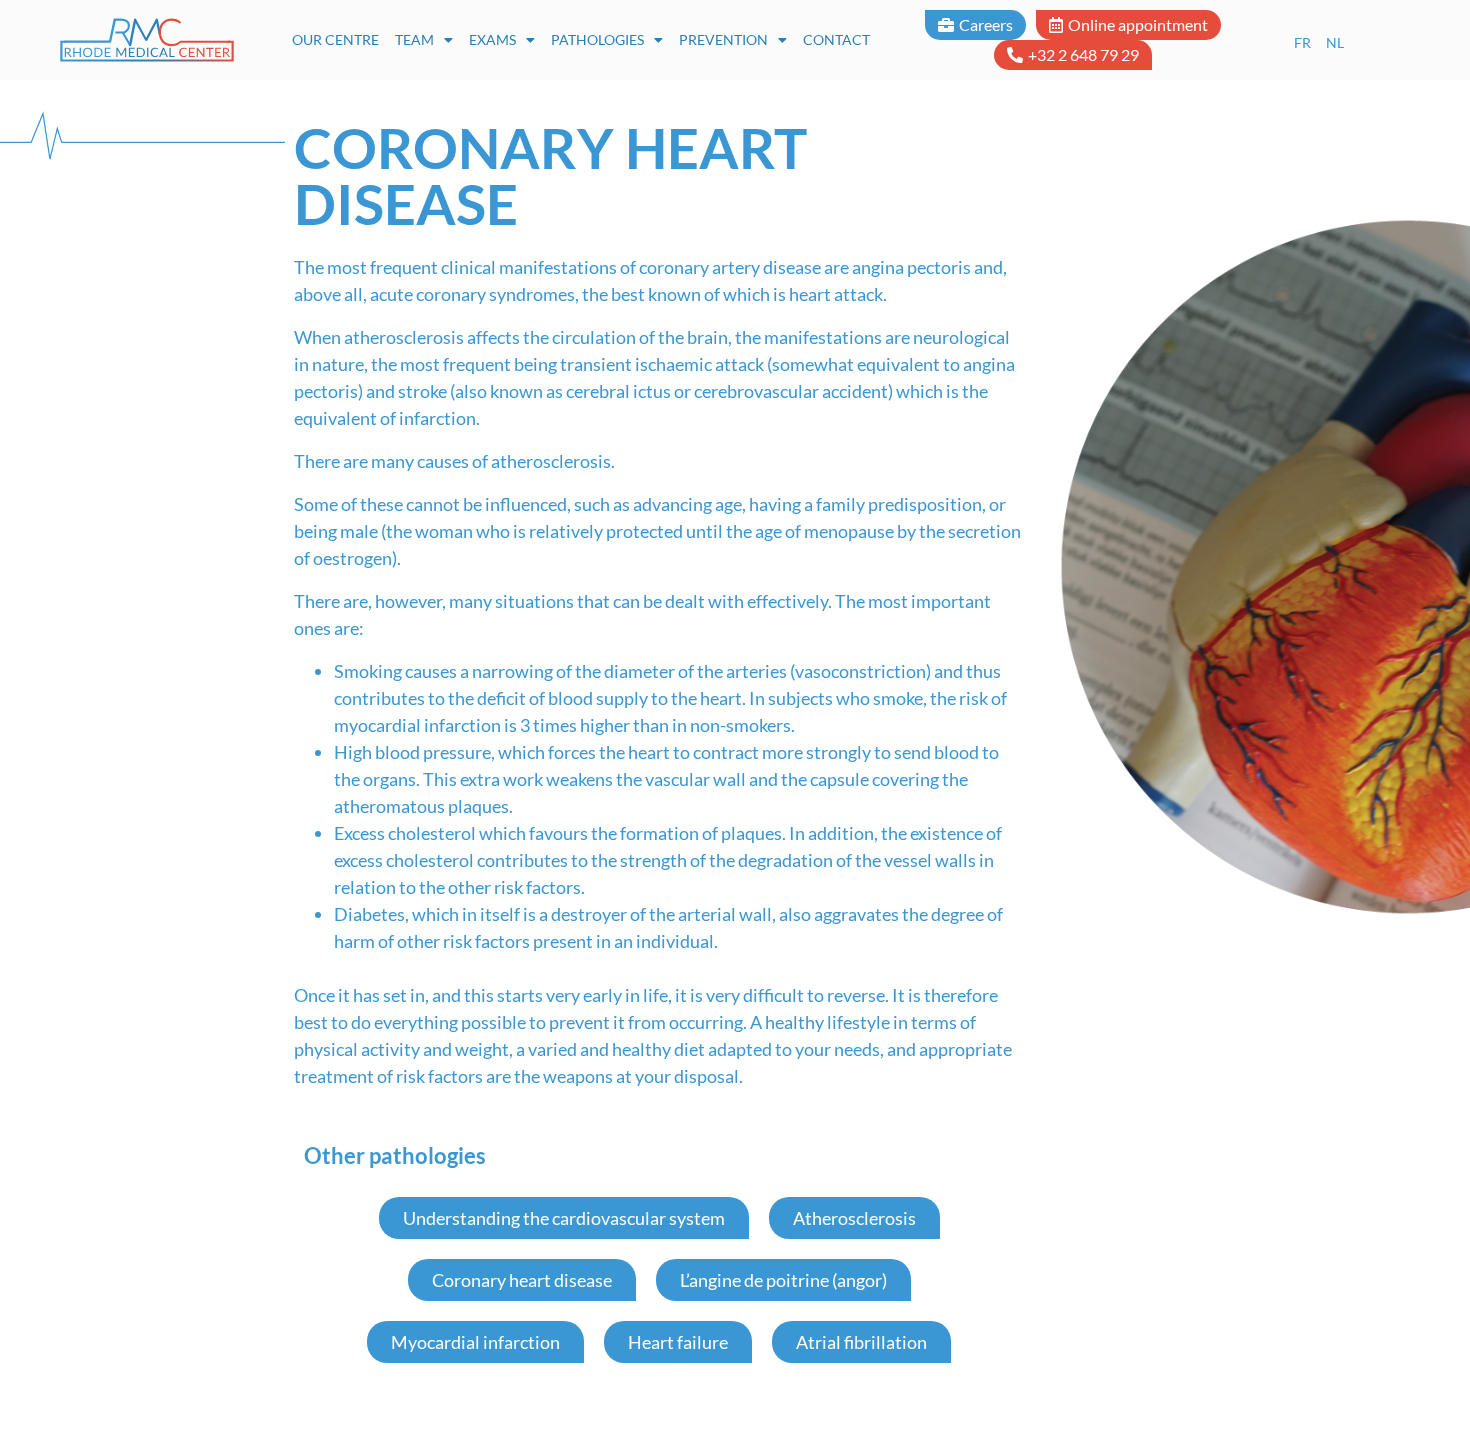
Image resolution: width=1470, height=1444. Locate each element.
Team (414, 39)
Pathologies (597, 39)
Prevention (723, 39)
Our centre (335, 39)
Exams (492, 39)
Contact (836, 39)
